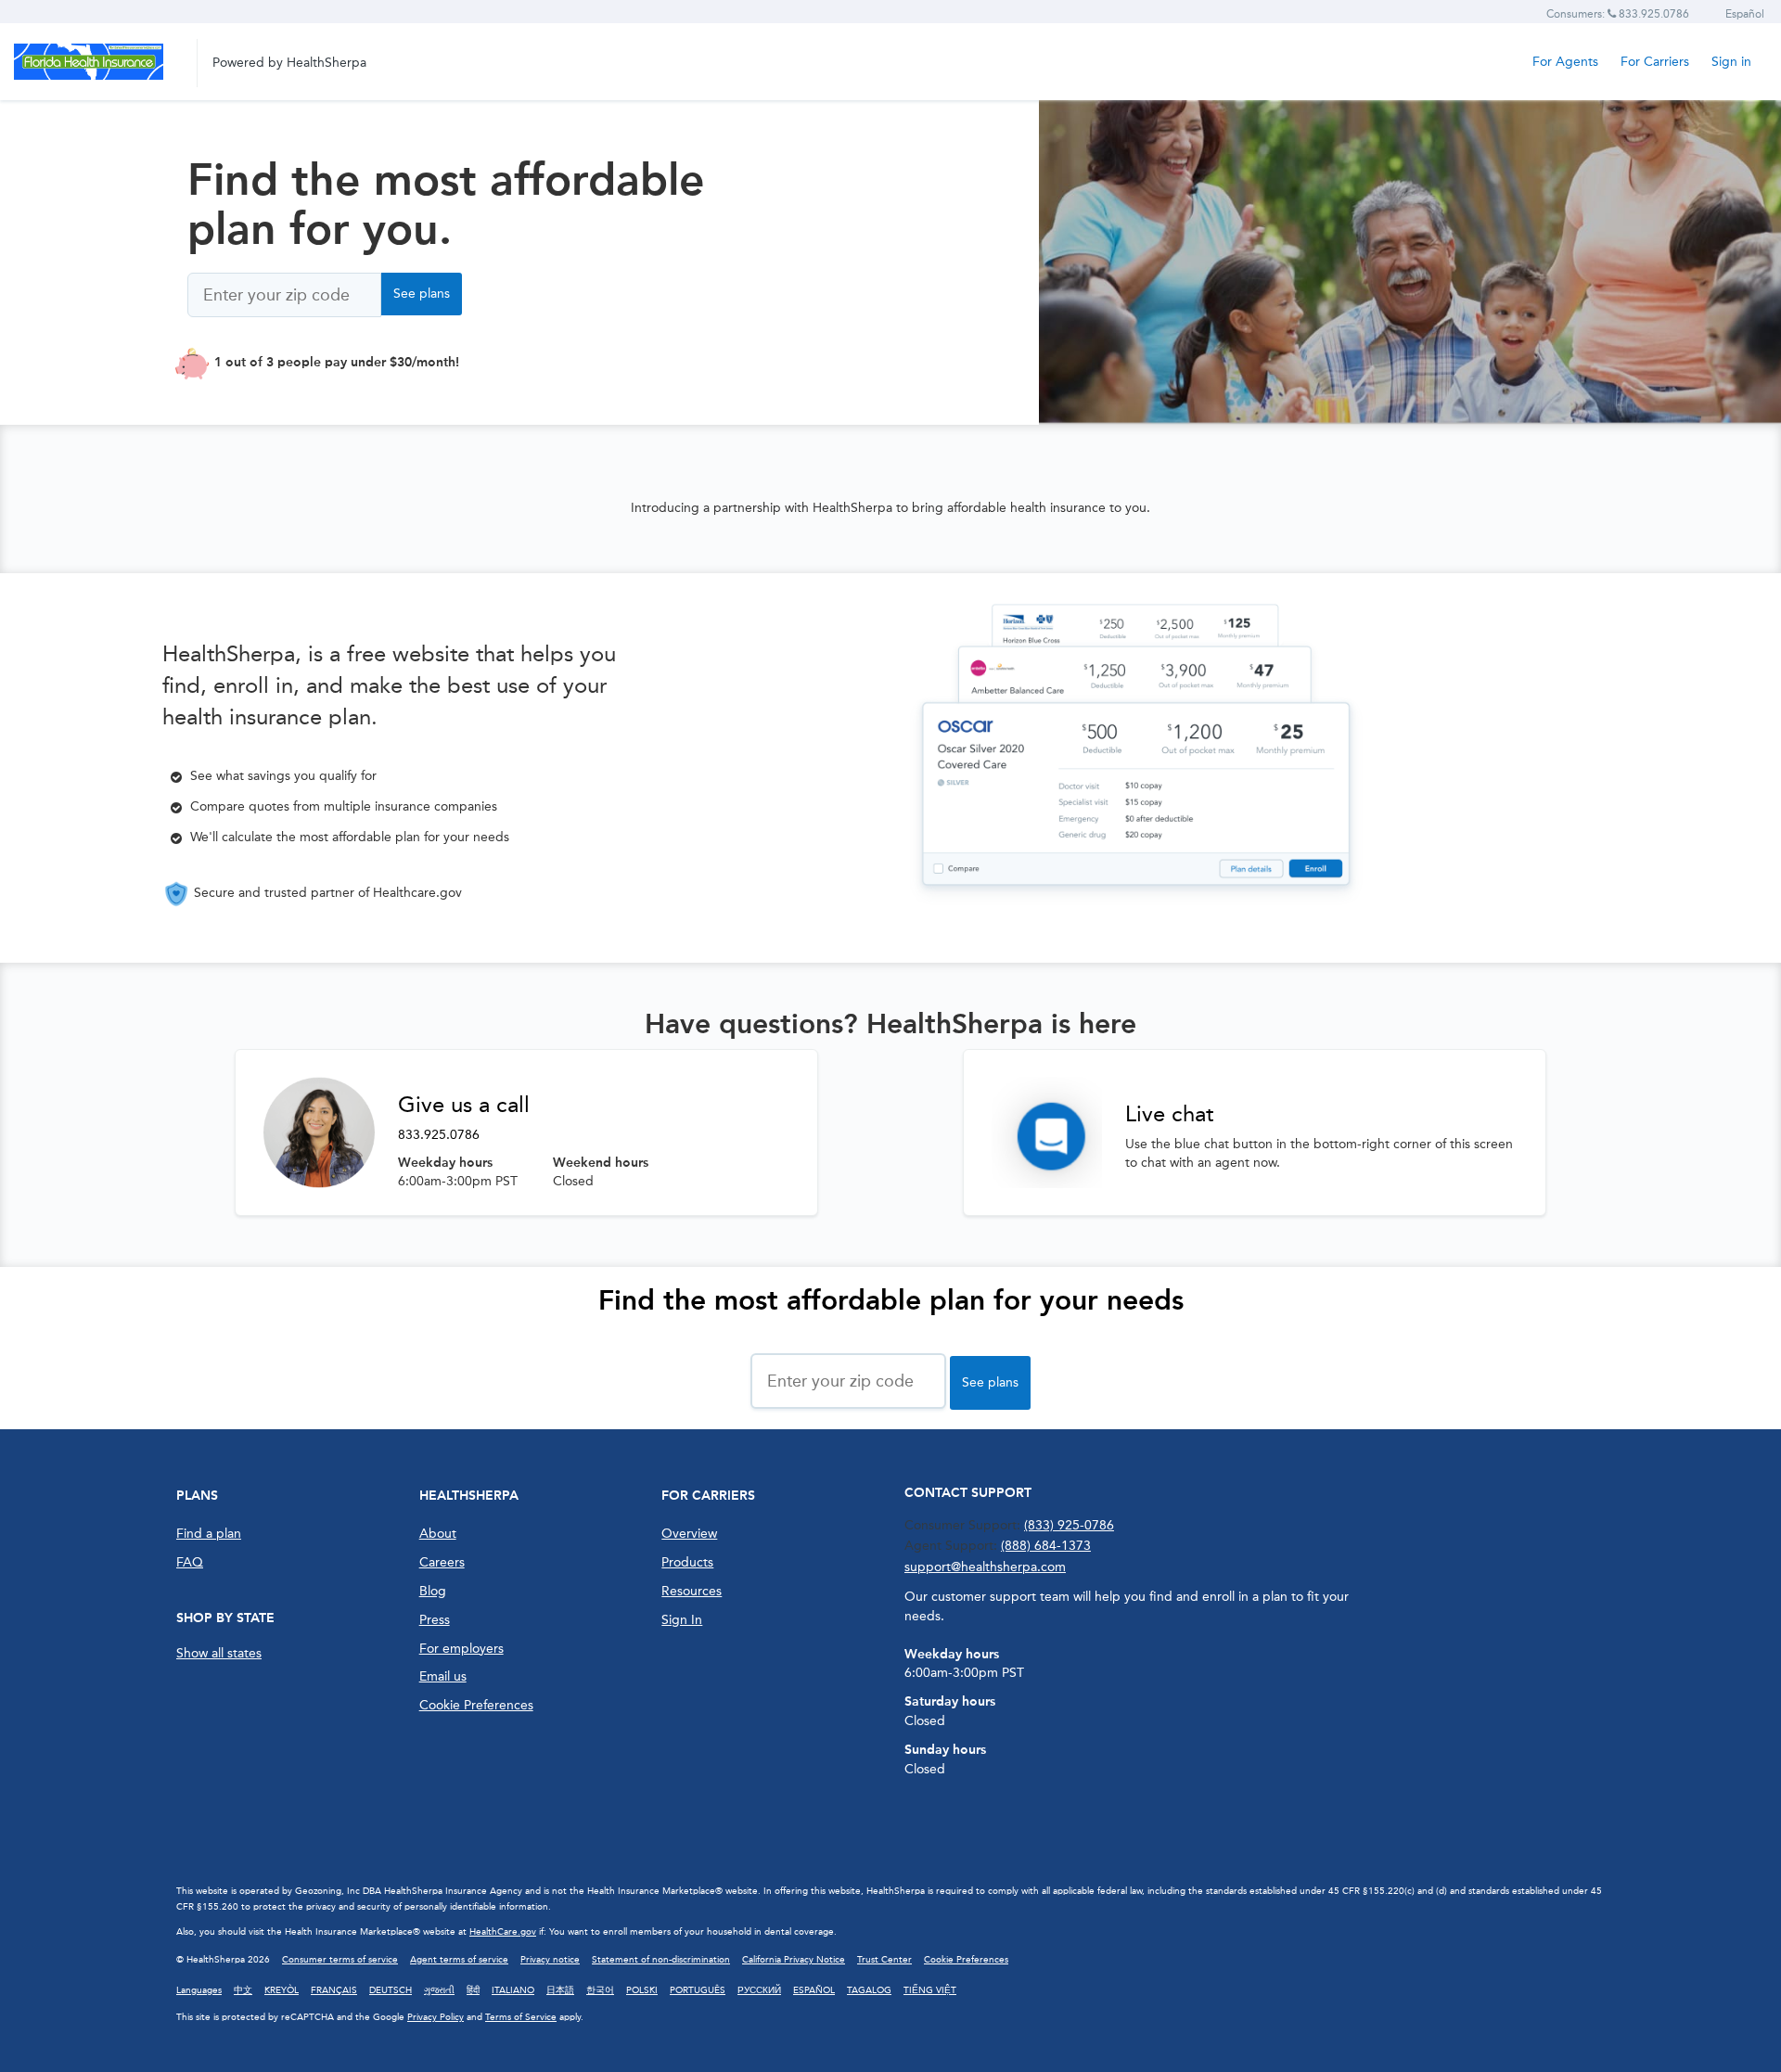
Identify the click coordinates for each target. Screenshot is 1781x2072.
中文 (243, 1990)
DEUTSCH (391, 1990)
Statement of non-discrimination (661, 1960)
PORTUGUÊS (698, 1990)
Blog (433, 1591)
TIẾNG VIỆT (930, 1990)
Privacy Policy (436, 2017)
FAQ (190, 1562)
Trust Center (884, 1960)
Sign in (1731, 62)
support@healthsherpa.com (985, 1567)
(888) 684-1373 (1046, 1546)
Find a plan (209, 1534)
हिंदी (473, 1990)
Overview (689, 1534)
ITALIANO (513, 1990)
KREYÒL (282, 1990)
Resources (692, 1591)
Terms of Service (521, 2017)
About (438, 1534)
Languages (199, 1990)
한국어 (600, 1990)
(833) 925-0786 (1069, 1525)
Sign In (682, 1620)
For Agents (1565, 62)
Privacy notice (550, 1960)
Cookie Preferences (476, 1705)
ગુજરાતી (439, 1990)
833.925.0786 (439, 1135)
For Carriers (1655, 62)
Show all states (219, 1653)
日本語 (560, 1990)
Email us (443, 1676)
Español (1745, 14)
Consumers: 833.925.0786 (1618, 14)
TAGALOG (869, 1990)
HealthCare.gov (503, 1932)
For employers (461, 1649)
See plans (422, 294)
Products (687, 1562)
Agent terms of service (459, 1960)
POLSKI (642, 1990)
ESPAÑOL (814, 1990)
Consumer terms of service (340, 1960)
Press (435, 1620)
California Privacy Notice (794, 1960)
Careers (442, 1562)
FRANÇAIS (334, 1990)
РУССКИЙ (759, 1990)
